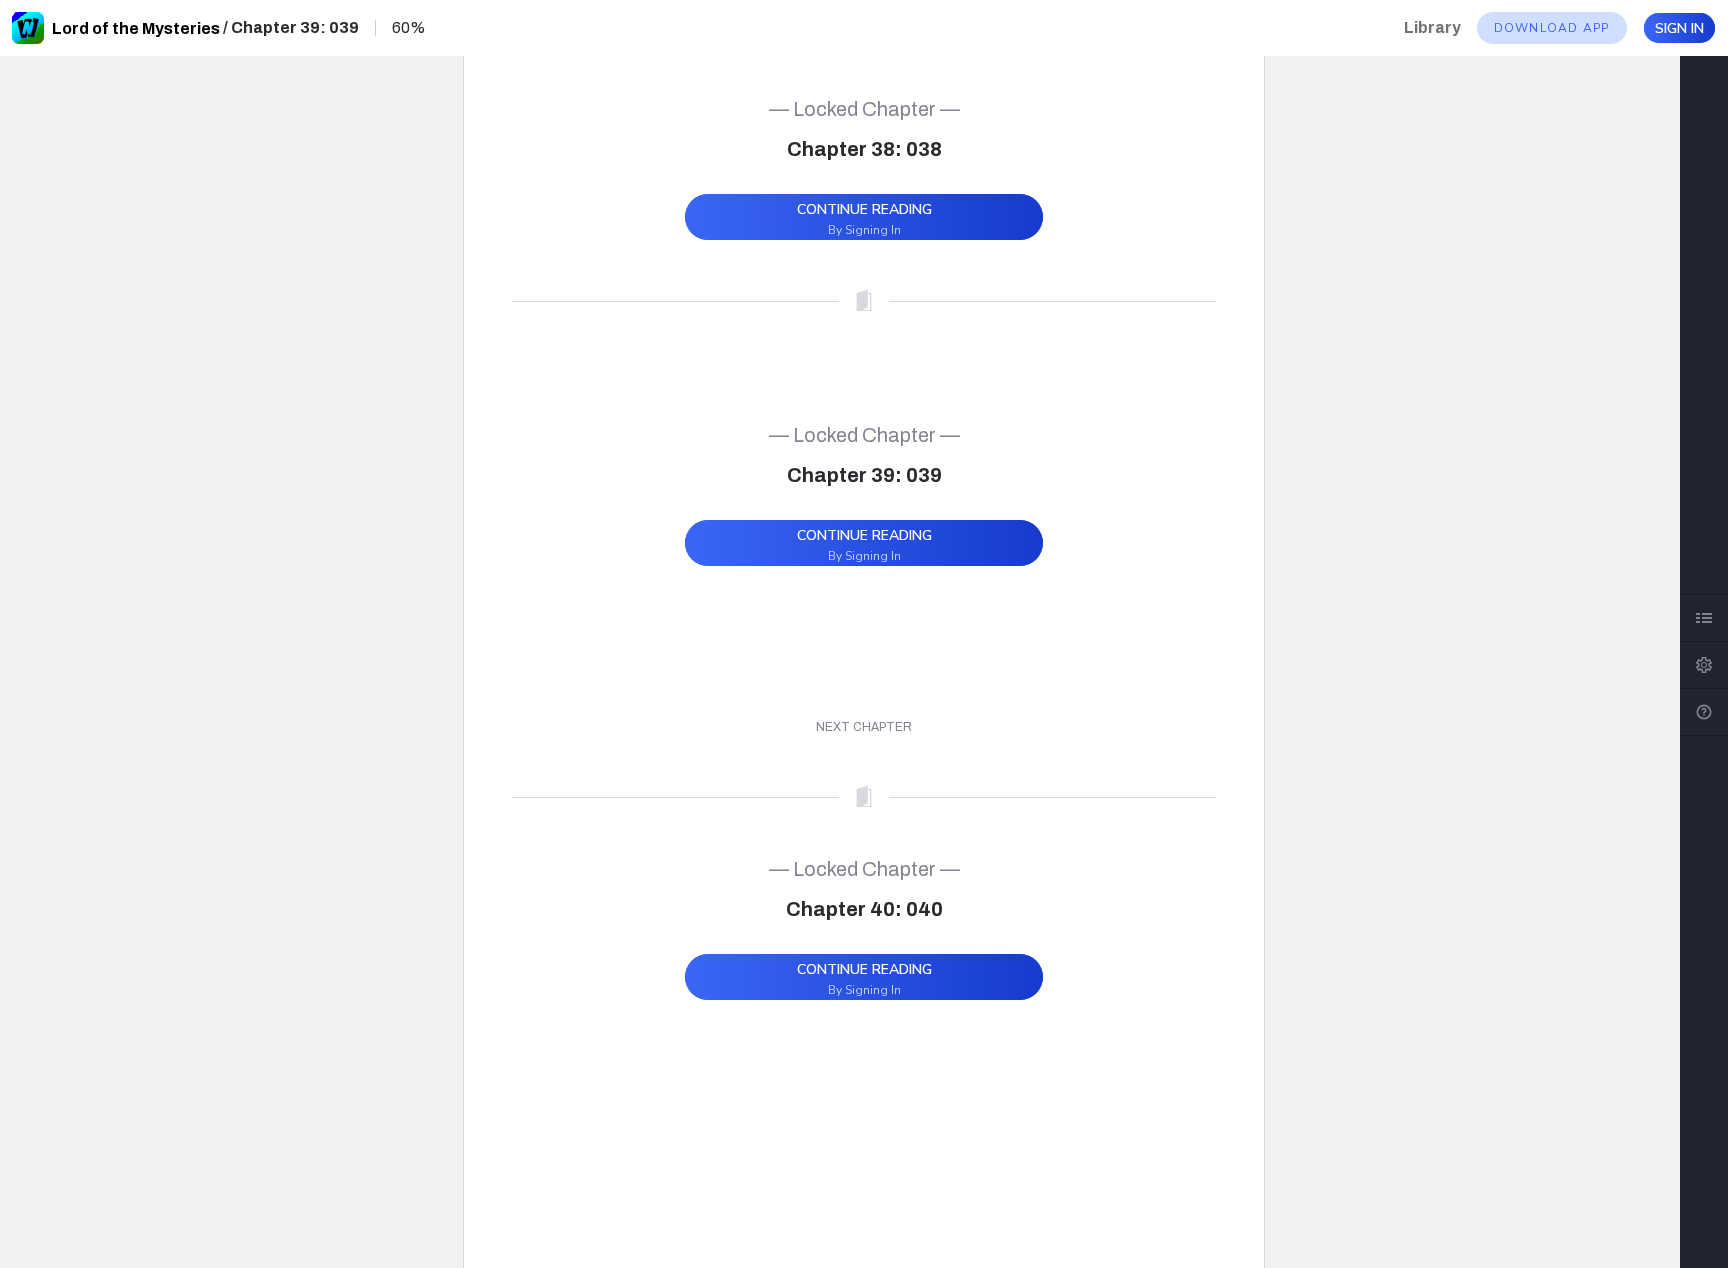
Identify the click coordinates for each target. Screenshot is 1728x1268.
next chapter (864, 727)
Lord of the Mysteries (136, 28)
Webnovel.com (28, 28)
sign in (1679, 28)
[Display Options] (1704, 665)
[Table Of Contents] (1704, 618)
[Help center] (1704, 712)
